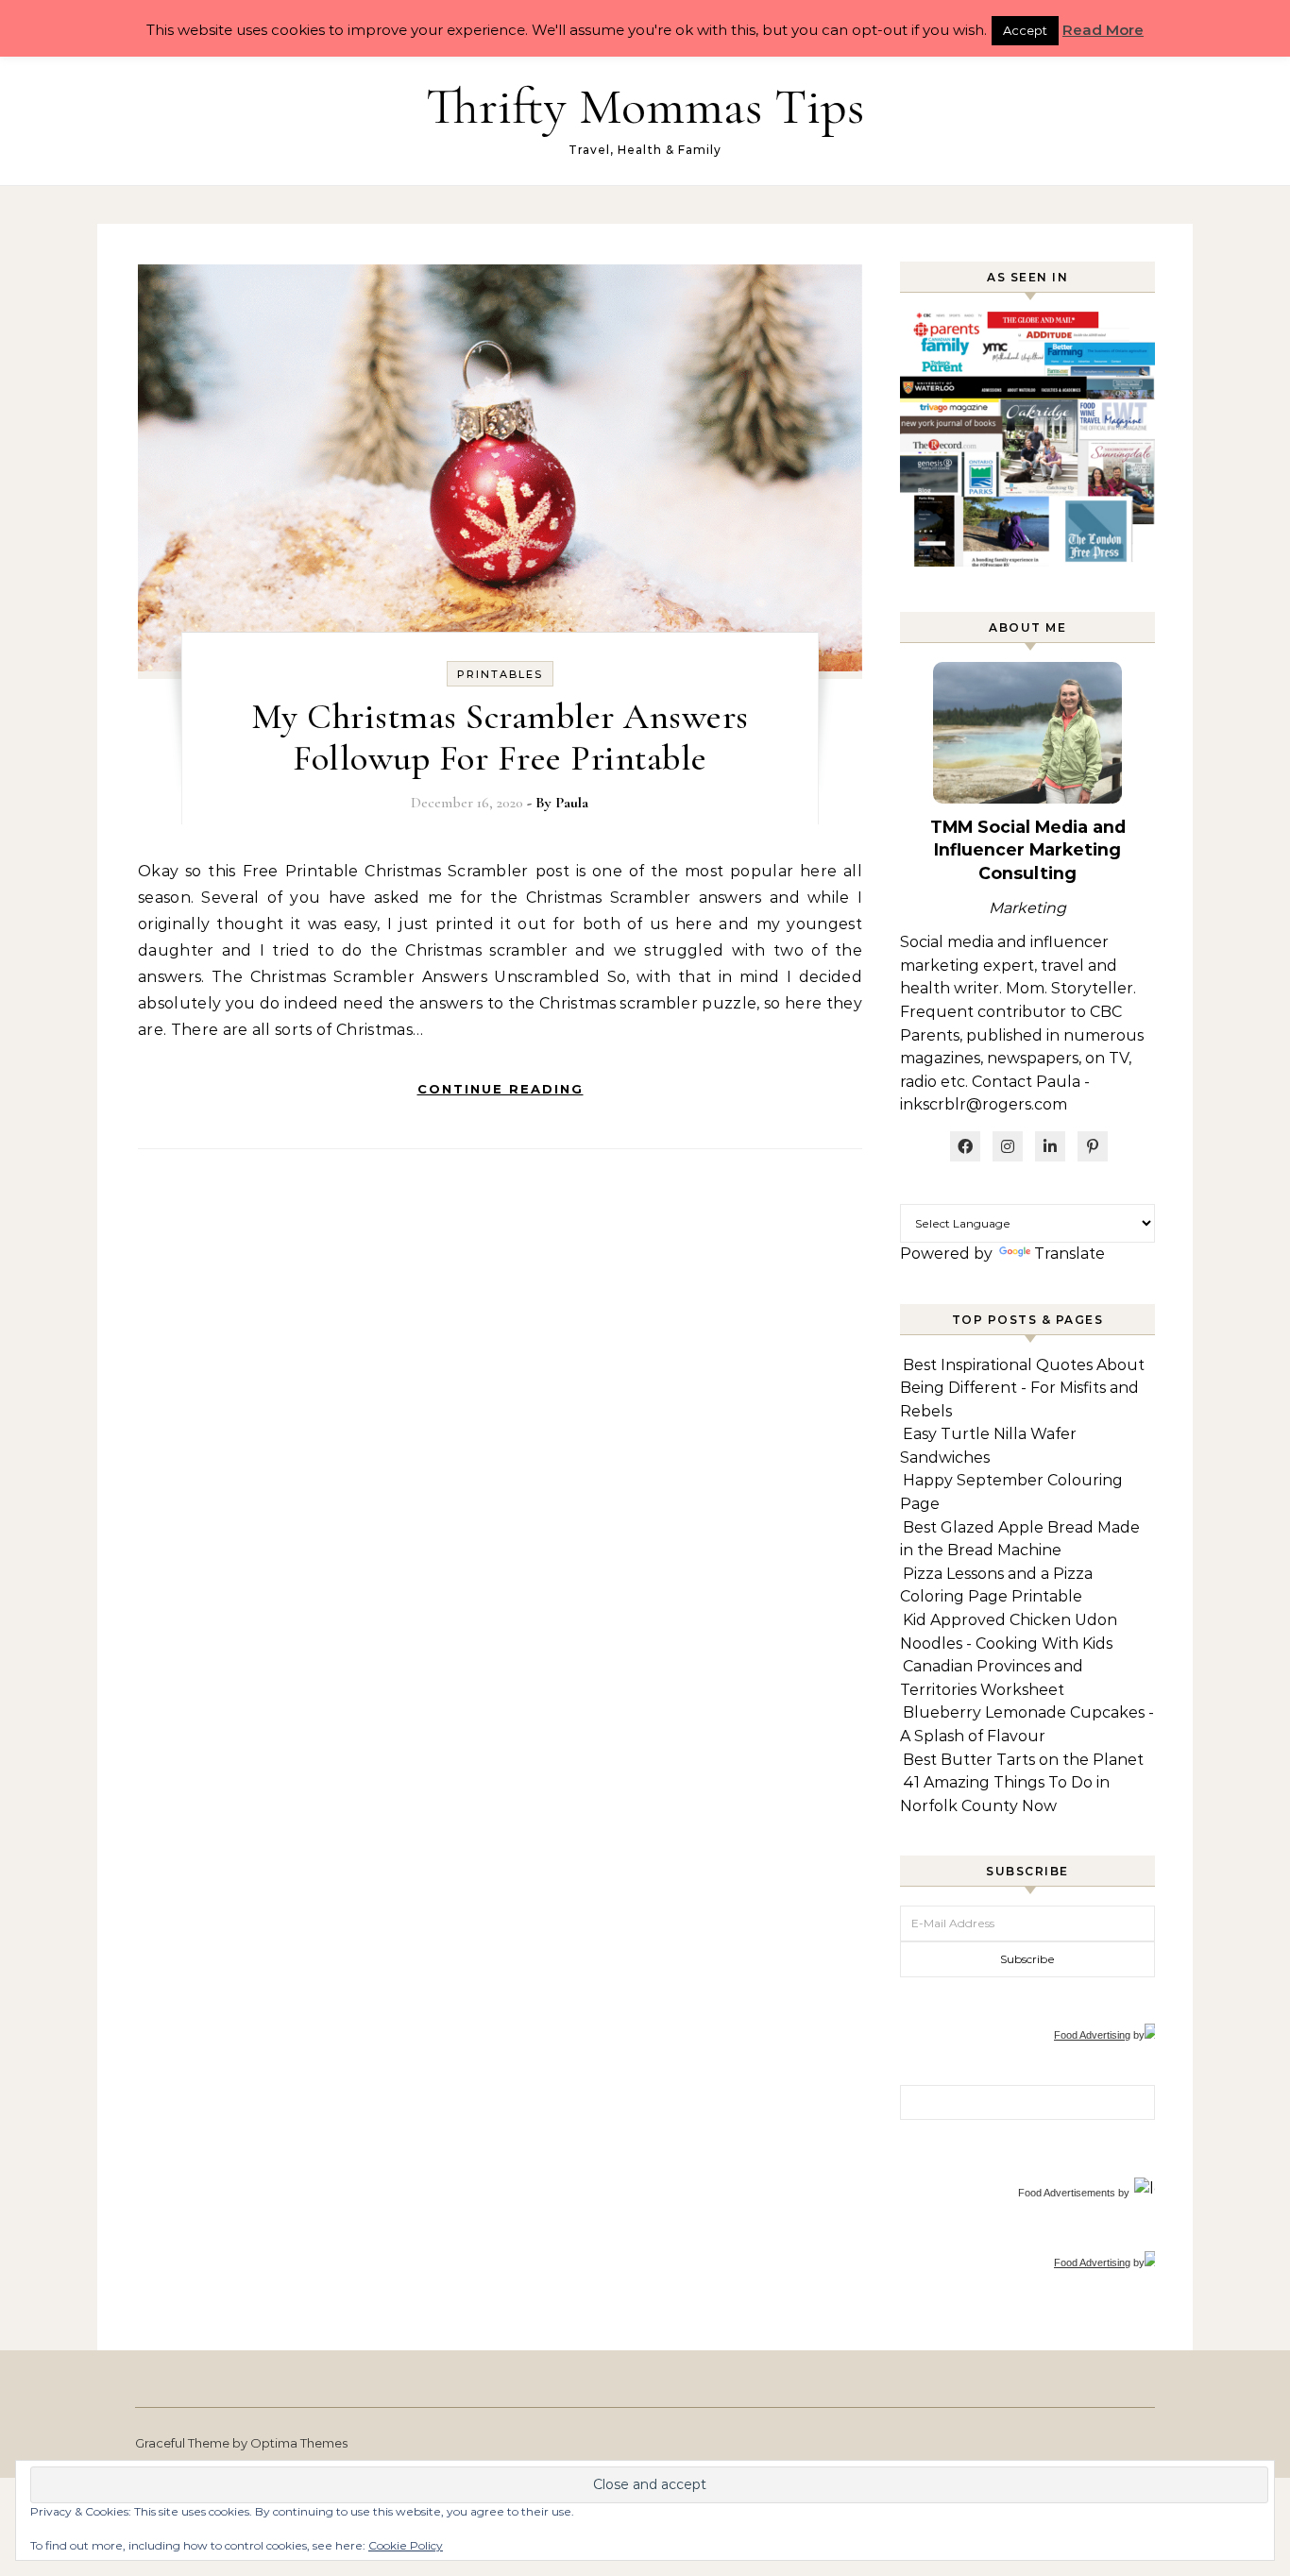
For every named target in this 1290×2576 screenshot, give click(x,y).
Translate (1069, 1254)
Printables (500, 674)
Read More (1103, 30)
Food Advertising (1092, 2035)
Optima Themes (299, 2443)
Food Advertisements (1067, 2193)
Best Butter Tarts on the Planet (1023, 1760)
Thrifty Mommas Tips (645, 106)
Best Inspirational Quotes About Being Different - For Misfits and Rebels (1022, 1388)
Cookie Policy (406, 2545)
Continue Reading (501, 1089)
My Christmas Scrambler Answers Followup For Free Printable (500, 737)
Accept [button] (1025, 30)
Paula (572, 803)
